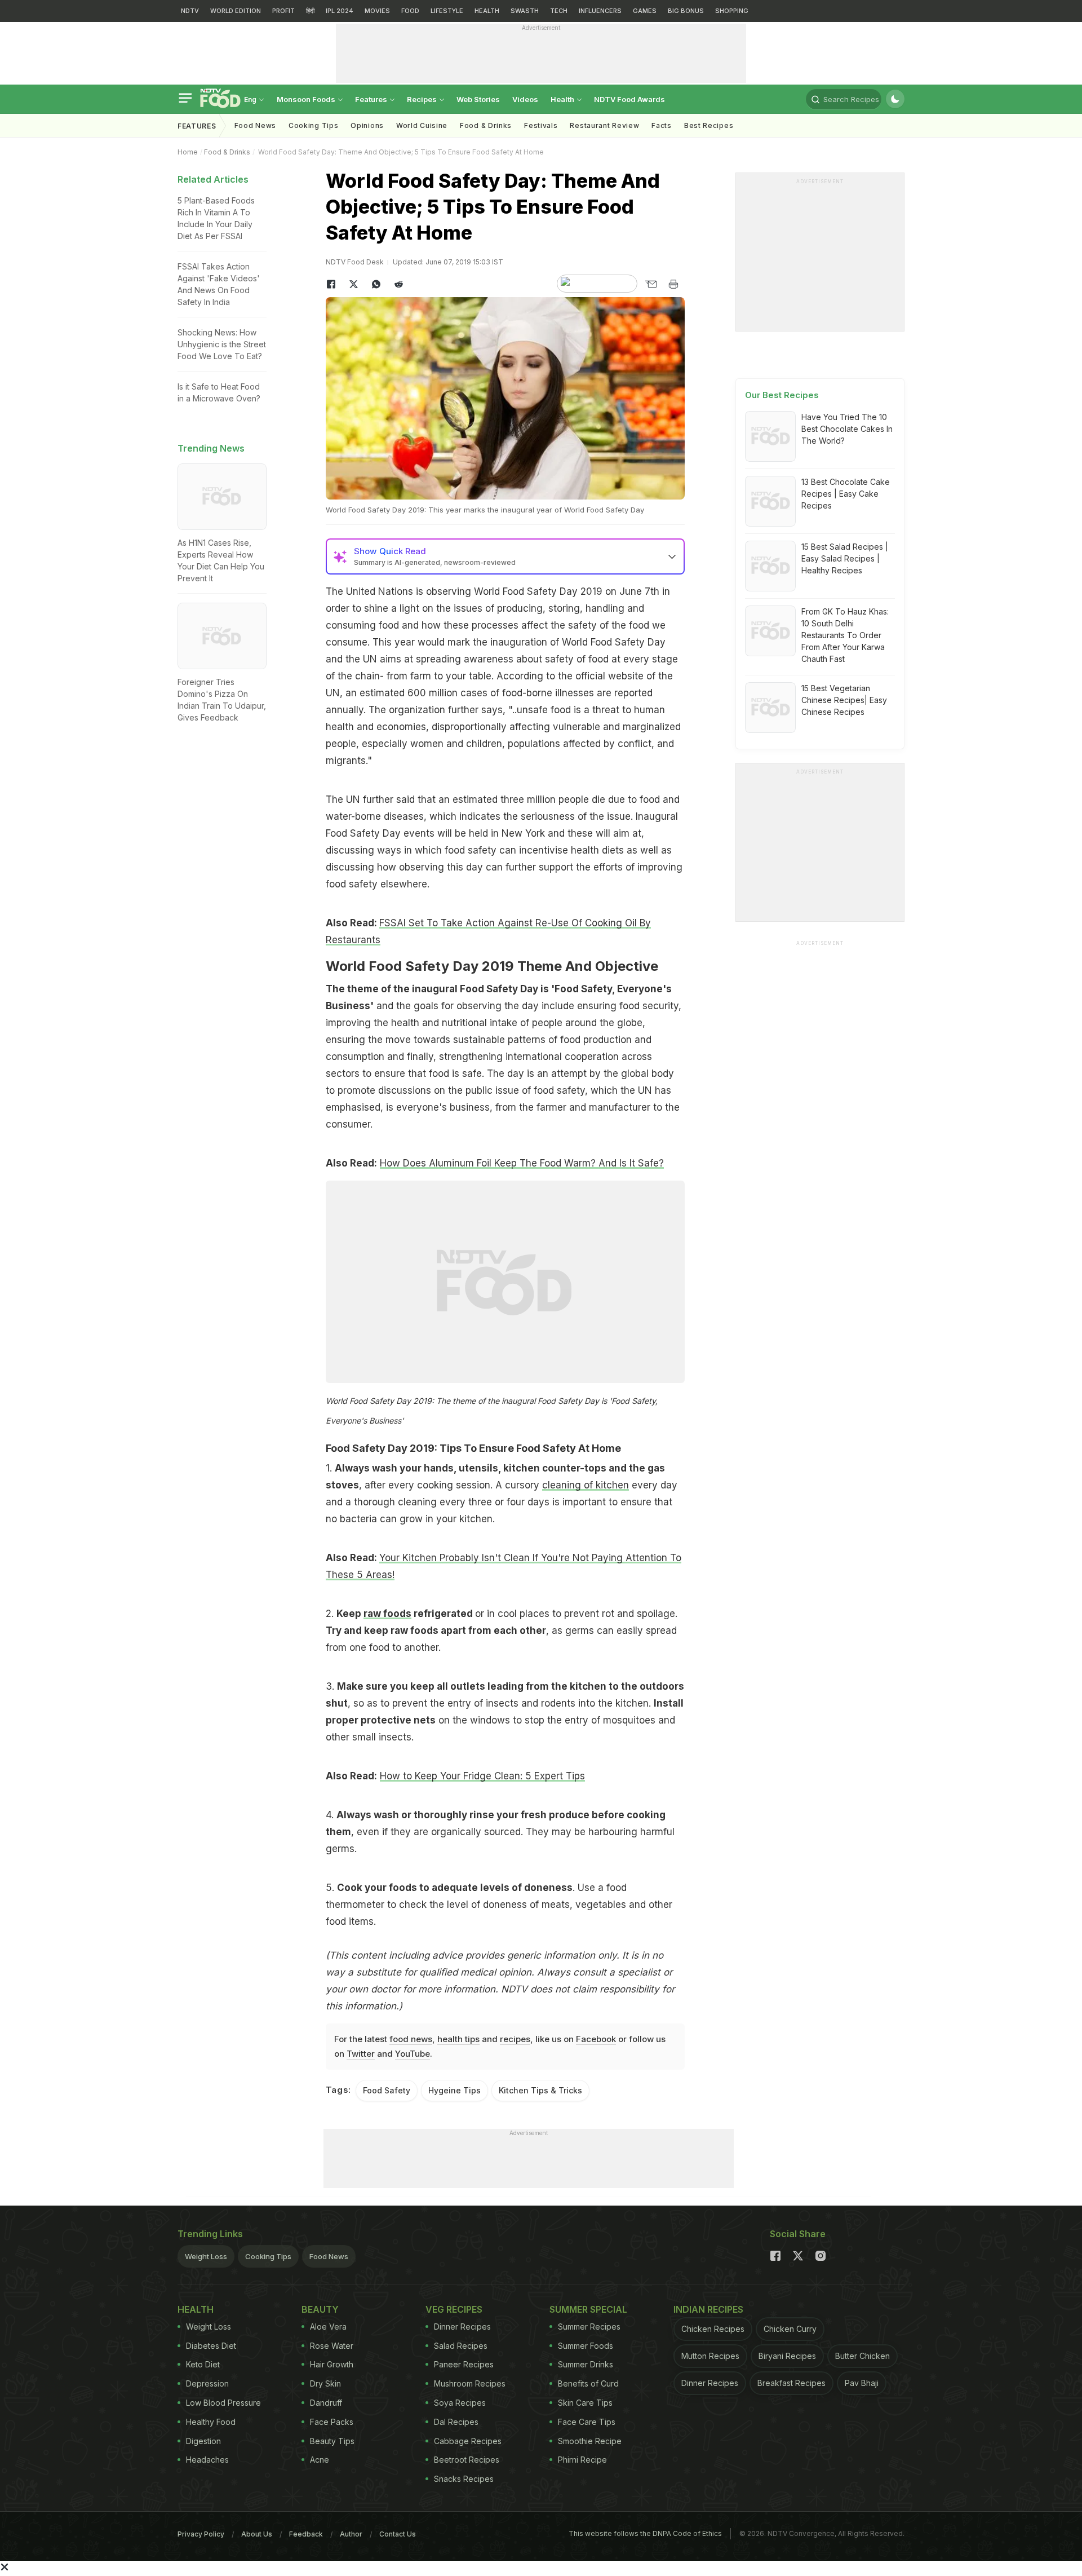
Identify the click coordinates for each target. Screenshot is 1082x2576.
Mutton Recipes (710, 2356)
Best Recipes (709, 125)
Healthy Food (211, 2422)
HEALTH (487, 11)
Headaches (207, 2460)
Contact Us (398, 2534)
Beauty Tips (332, 2441)
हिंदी (310, 11)
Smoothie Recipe (590, 2441)
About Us (257, 2534)
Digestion (203, 2441)
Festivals (541, 125)
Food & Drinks (486, 125)
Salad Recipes (461, 2346)
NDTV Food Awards (629, 99)
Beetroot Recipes (467, 2460)
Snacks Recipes (464, 2479)
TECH (559, 11)
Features (372, 99)
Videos (525, 99)
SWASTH (525, 11)
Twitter (361, 2054)
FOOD (410, 11)
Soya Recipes (460, 2403)
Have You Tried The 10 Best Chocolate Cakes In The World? (847, 429)
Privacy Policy (201, 2534)
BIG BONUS (686, 11)
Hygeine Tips (454, 2090)
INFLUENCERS (600, 11)
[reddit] (399, 284)
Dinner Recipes (462, 2327)
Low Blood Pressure (223, 2403)
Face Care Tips (587, 2422)
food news (411, 2039)
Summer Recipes (589, 2327)
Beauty (320, 2309)
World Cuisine (422, 125)
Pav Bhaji (862, 2383)
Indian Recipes (708, 2309)
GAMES (645, 11)
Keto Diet (203, 2364)
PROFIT (283, 11)
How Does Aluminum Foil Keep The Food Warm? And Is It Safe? (522, 1163)
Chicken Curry (790, 2329)
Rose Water (332, 2346)
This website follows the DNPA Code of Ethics (645, 2533)
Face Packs (332, 2422)
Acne (320, 2460)
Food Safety (387, 2090)
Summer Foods (586, 2346)
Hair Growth (332, 2364)
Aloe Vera (328, 2327)
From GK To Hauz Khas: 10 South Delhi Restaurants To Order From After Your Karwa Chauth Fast (845, 635)
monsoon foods (307, 99)
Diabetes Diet (211, 2346)
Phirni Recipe (582, 2460)
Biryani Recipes (787, 2356)
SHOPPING (732, 11)
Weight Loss (206, 2256)
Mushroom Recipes (470, 2383)
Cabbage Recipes (468, 2441)
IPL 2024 (340, 11)
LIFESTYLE (447, 11)
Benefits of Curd (588, 2383)
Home (188, 152)
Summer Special (588, 2309)
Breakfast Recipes (791, 2383)
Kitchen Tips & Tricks (540, 2090)
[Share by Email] (651, 284)
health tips (458, 2039)
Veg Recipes (454, 2309)
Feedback (306, 2534)
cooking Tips (313, 125)
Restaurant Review (604, 125)
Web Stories (478, 99)
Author (351, 2534)
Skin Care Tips (585, 2403)
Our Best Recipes (782, 395)
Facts (662, 125)
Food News (255, 125)
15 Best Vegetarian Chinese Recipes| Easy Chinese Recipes (844, 700)
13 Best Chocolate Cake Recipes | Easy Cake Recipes (846, 494)
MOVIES (377, 11)
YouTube (413, 2054)
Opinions (367, 125)
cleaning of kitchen (586, 1485)
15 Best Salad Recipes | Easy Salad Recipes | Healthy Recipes (845, 558)
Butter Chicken (863, 2356)
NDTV (190, 11)
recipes (515, 2039)
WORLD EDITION (236, 11)
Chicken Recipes (713, 2329)
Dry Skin (325, 2383)
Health (563, 99)
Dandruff (326, 2403)
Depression (207, 2383)
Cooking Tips (268, 2256)
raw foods (387, 1614)
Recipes (423, 99)
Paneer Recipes (464, 2364)
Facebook (596, 2039)
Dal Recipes (456, 2422)
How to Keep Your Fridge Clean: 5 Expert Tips (482, 1776)
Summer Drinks (586, 2364)
